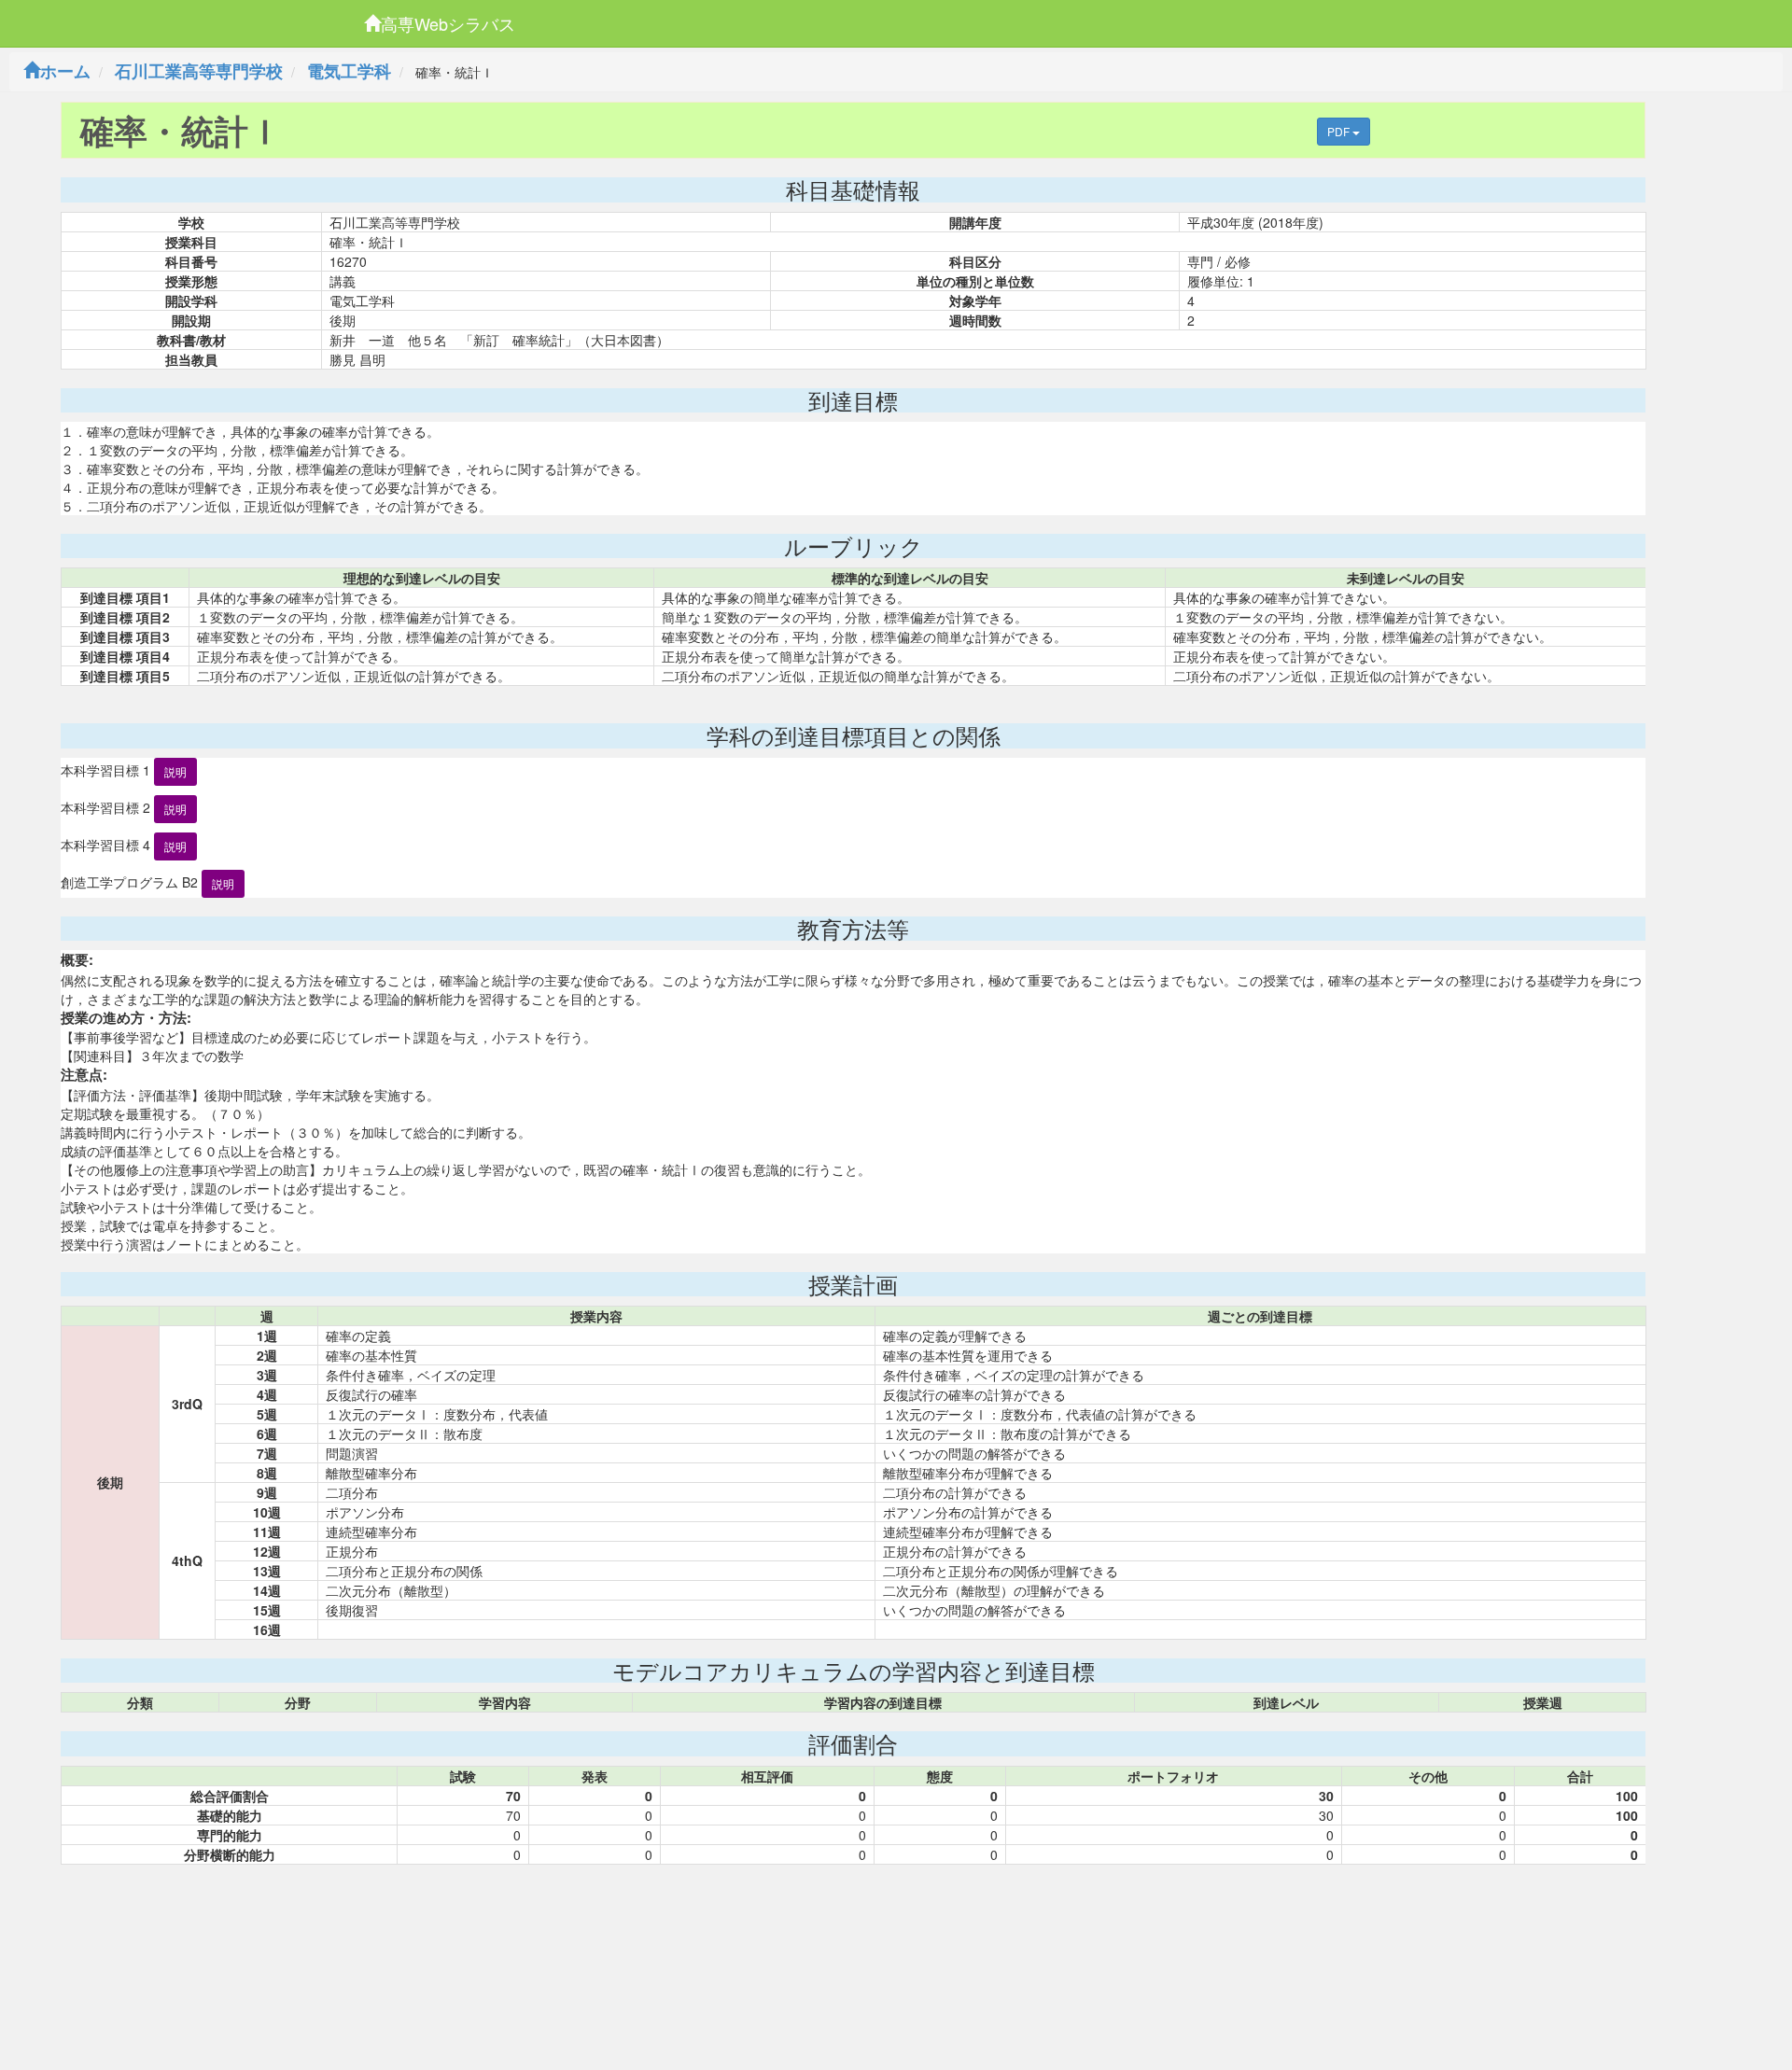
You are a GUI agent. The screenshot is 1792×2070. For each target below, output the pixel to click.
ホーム (65, 71)
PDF (1340, 131)
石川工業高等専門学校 (199, 71)
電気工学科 (349, 71)
